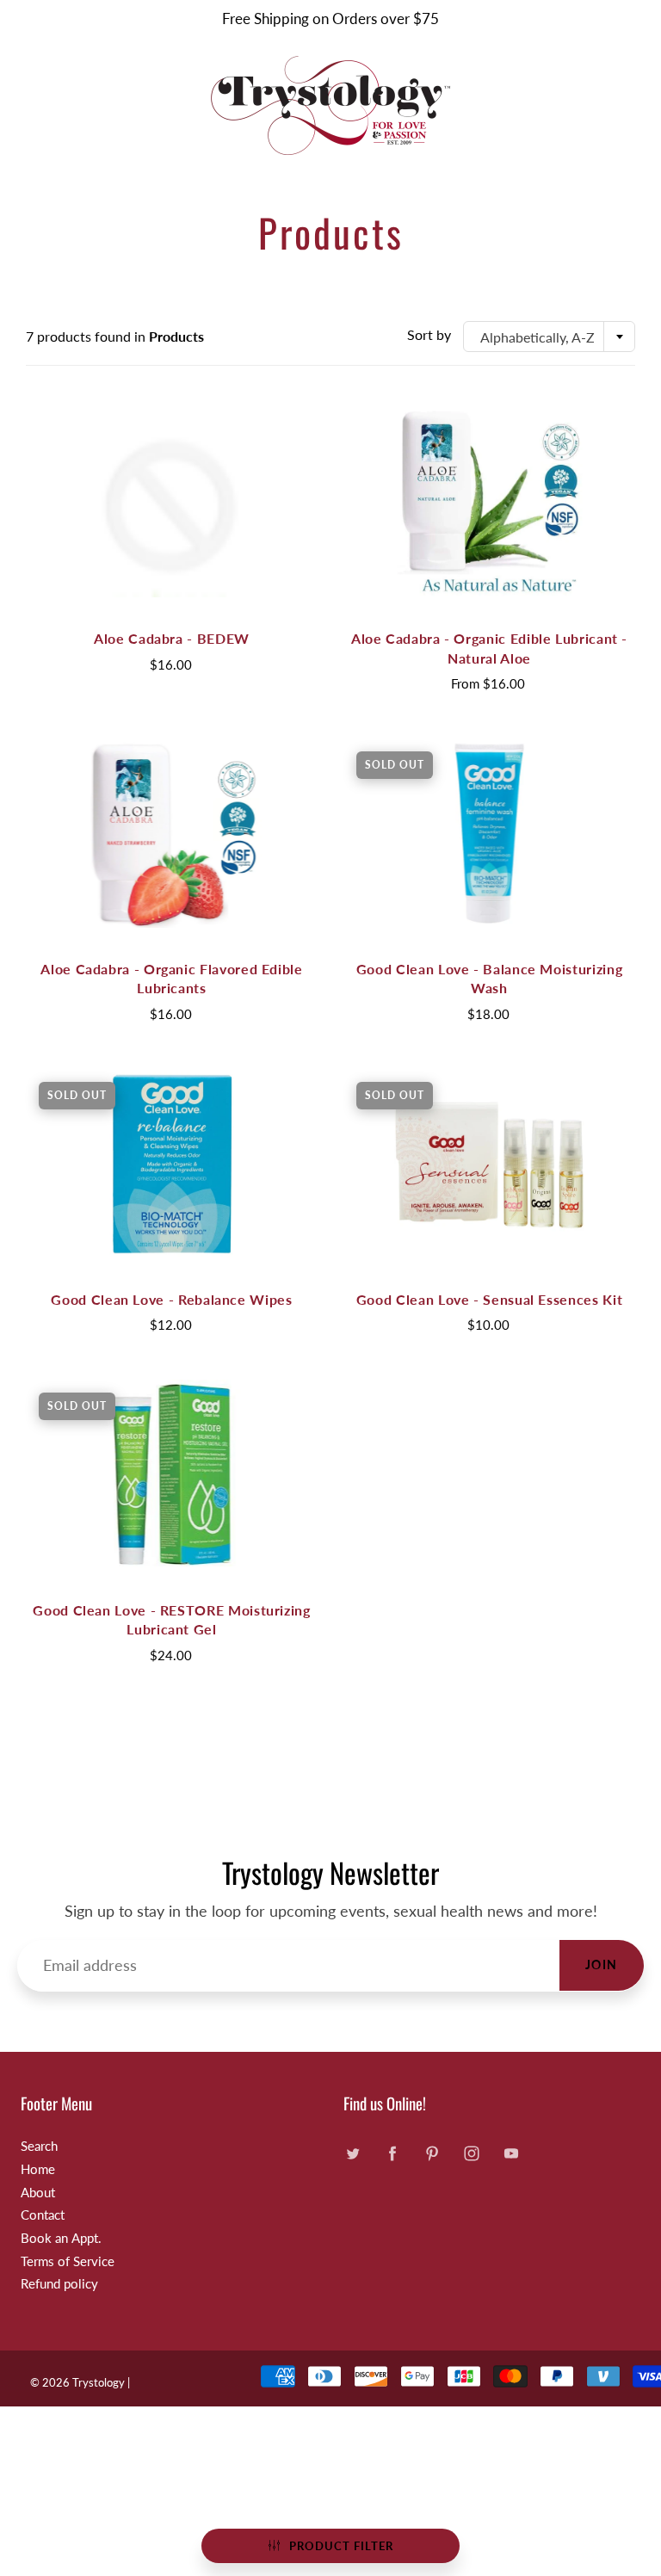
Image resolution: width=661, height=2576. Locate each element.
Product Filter (341, 2546)
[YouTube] (511, 2153)
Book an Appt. (61, 2238)
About (38, 2193)
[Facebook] (392, 2153)
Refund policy (59, 2284)
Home (38, 2169)
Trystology (99, 2382)
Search (39, 2146)
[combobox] (549, 337)
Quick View (172, 502)
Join (602, 1964)
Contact (43, 2215)
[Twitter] (352, 2153)
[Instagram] (471, 2153)
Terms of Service (68, 2261)
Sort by (429, 334)
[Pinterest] (432, 2153)
